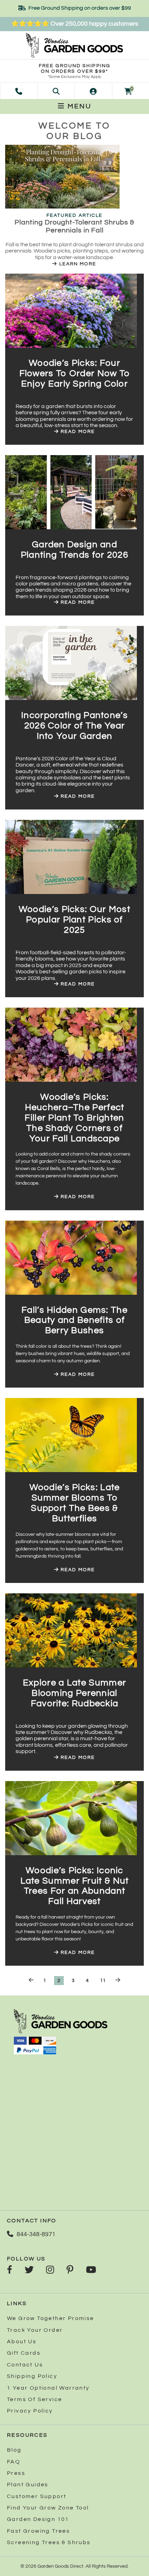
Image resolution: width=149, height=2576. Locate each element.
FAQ (14, 2462)
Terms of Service (34, 2399)
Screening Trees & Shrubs (49, 2542)
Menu (78, 106)
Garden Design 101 (38, 2519)
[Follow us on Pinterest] (70, 2270)
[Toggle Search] (56, 91)
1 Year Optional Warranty (48, 2388)
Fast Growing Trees (38, 2531)
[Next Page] (118, 1980)
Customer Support (37, 2496)
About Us (22, 2342)
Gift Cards (24, 2353)
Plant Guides (28, 2485)
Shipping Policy (32, 2376)
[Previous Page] (31, 1980)
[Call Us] (19, 91)
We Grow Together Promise (51, 2318)
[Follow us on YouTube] (91, 2270)
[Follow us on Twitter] (29, 2270)
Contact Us (25, 2365)
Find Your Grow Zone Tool (48, 2508)
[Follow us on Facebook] (10, 2270)
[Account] (93, 91)
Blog (14, 2450)
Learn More (77, 264)
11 (103, 1981)
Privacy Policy (30, 2411)
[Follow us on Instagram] (50, 2270)
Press (16, 2473)
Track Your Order (35, 2330)
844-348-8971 (36, 2234)
